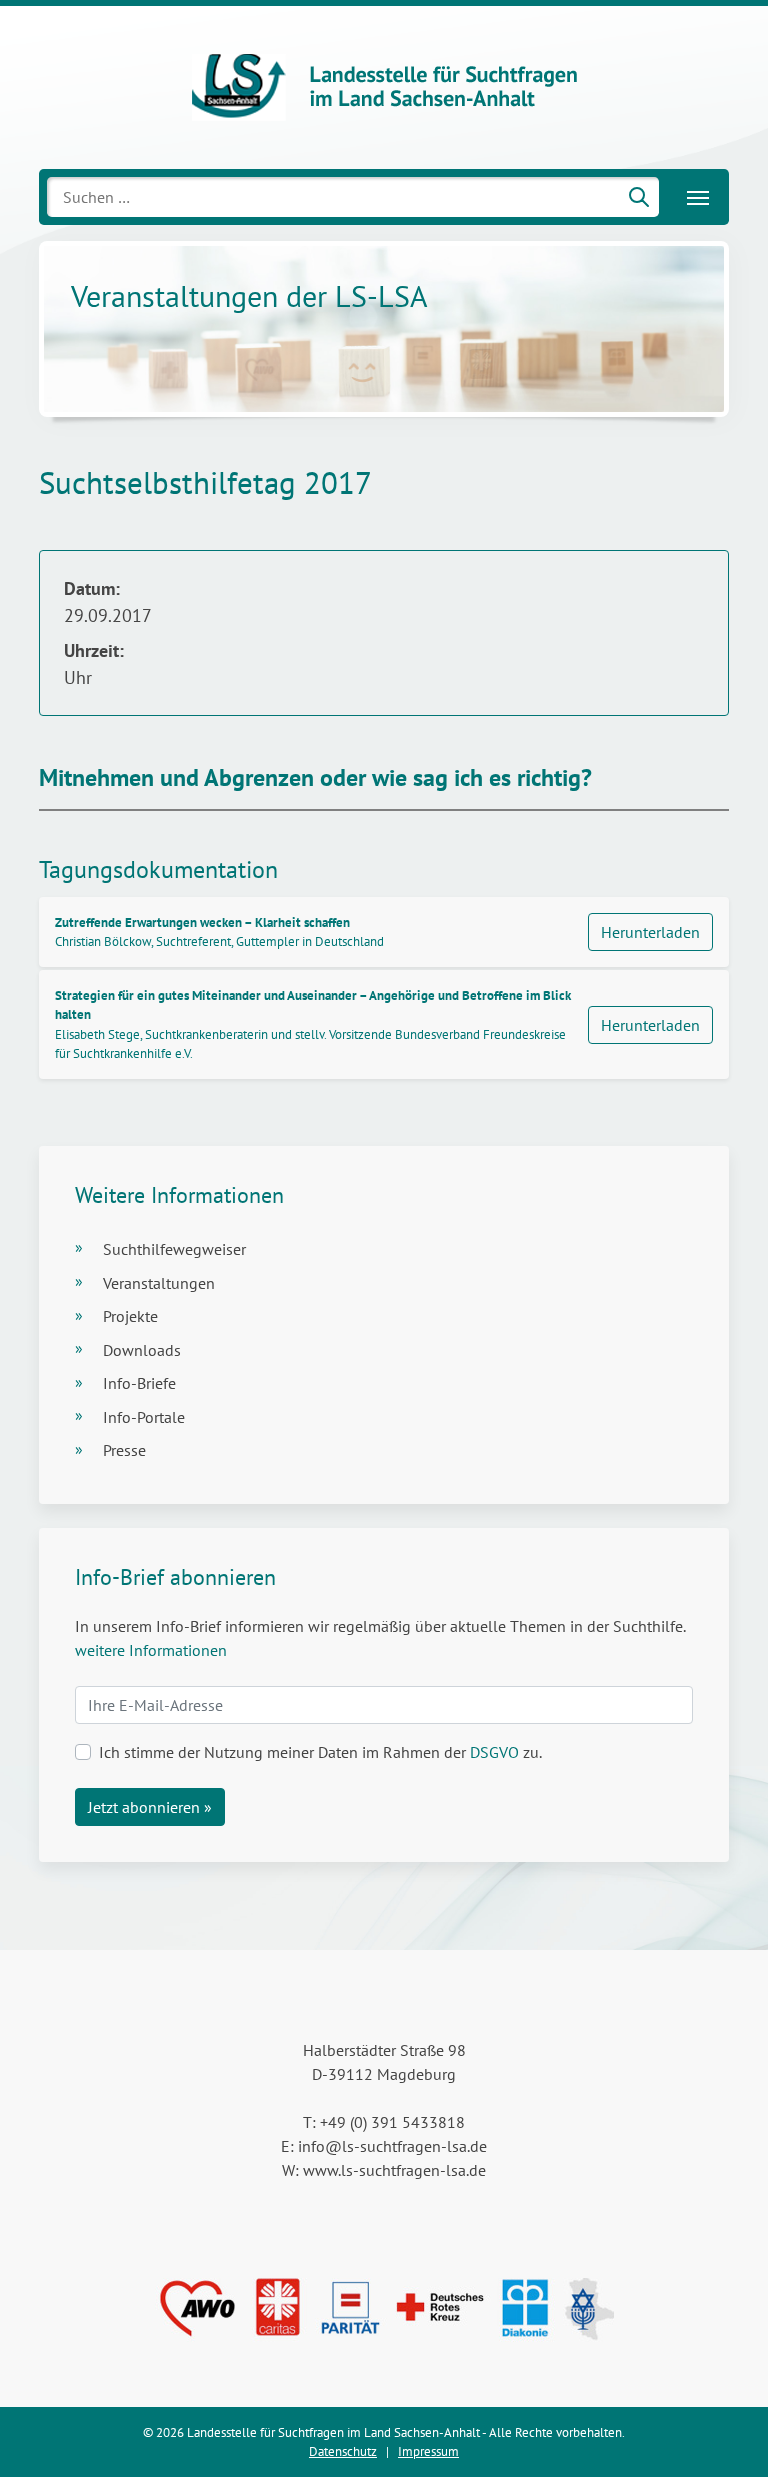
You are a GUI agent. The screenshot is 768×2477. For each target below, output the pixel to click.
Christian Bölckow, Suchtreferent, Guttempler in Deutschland (219, 932)
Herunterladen (650, 932)
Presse (124, 1450)
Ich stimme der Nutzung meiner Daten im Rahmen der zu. (320, 1752)
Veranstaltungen (159, 1283)
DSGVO (494, 1752)
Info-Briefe (139, 1383)
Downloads (142, 1350)
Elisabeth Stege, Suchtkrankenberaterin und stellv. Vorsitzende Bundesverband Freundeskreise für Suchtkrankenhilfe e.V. (313, 1024)
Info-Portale (144, 1417)
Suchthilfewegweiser (174, 1249)
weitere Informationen (151, 1650)
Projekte (130, 1316)
